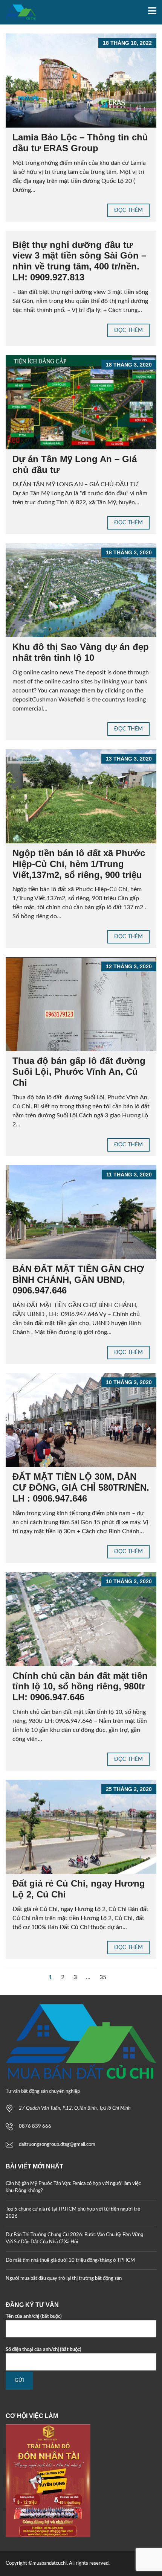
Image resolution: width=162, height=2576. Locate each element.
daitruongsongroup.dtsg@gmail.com (57, 2145)
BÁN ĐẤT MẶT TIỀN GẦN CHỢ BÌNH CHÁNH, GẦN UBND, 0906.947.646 (78, 1280)
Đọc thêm (128, 210)
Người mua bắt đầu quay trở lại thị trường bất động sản (64, 2279)
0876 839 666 (35, 2126)
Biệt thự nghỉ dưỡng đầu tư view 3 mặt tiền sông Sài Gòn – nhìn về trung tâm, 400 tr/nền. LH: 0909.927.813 (79, 261)
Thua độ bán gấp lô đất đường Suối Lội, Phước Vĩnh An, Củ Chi (79, 1072)
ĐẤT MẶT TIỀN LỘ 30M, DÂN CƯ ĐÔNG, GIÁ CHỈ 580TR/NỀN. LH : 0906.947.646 (81, 1487)
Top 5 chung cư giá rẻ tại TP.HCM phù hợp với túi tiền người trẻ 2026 (73, 2213)
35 (103, 1977)
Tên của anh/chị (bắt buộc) (34, 2317)
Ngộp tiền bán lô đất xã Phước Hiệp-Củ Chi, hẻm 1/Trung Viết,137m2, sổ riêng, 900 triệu (79, 864)
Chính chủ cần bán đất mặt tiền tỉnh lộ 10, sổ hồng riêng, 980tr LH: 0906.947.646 (80, 1687)
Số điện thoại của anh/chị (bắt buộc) (44, 2350)
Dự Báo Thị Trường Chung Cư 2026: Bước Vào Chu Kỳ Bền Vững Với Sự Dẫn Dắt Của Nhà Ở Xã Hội (74, 2239)
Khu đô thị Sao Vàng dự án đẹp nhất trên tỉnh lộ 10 (81, 652)
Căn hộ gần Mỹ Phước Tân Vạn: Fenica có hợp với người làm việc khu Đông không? (73, 2187)
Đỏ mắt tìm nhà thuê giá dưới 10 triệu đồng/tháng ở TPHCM (70, 2260)
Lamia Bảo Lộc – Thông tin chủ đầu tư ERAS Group (80, 143)
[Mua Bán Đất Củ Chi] (18, 12)
